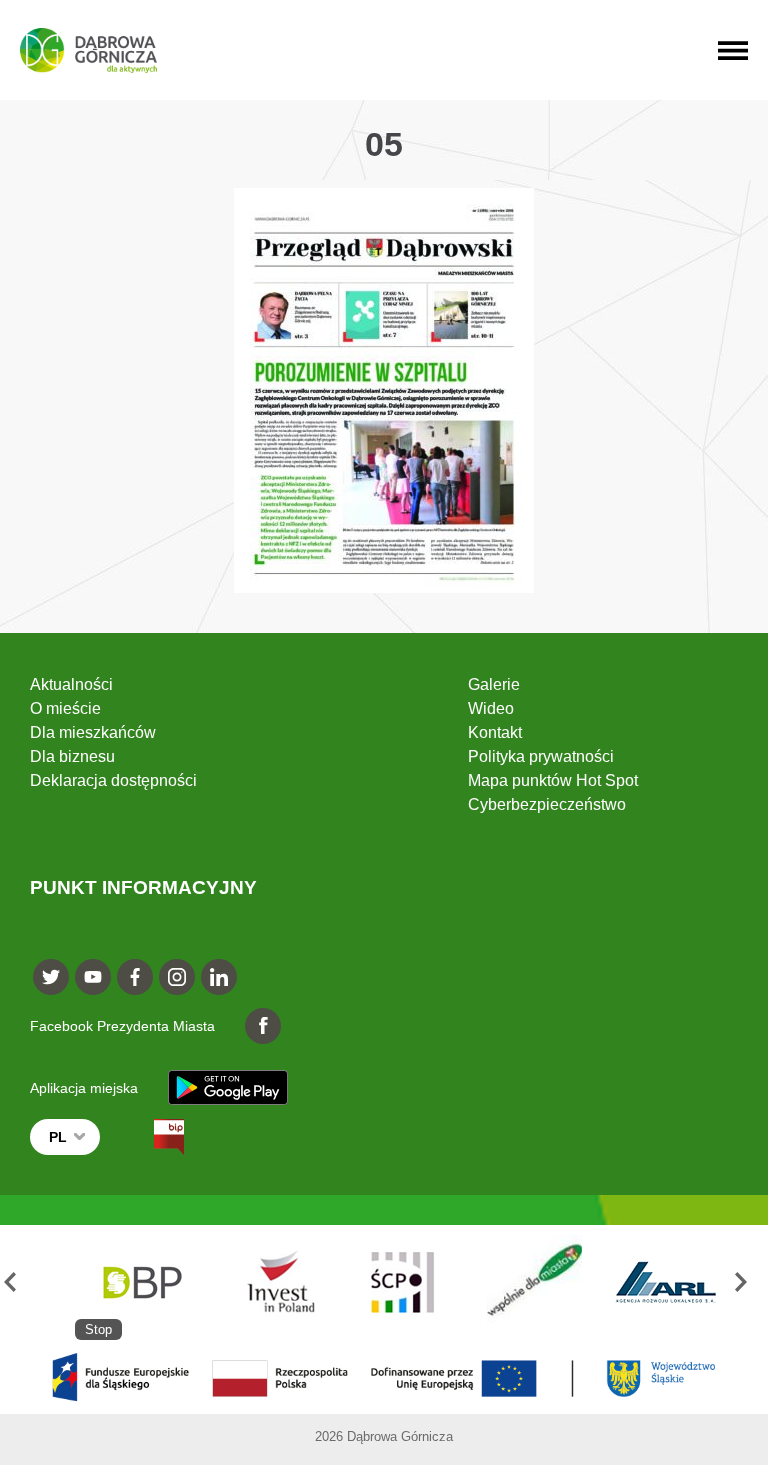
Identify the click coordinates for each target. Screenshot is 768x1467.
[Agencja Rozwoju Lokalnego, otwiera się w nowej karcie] (665, 1282)
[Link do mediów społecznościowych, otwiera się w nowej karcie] (51, 977)
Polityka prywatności (541, 756)
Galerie (494, 684)
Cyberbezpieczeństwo (547, 804)
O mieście (65, 708)
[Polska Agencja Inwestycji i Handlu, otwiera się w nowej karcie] (271, 1282)
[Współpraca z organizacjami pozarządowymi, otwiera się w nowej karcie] (534, 1282)
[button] (18, 1282)
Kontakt (495, 732)
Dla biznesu (72, 756)
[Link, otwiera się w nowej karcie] (151, 1137)
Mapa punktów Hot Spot (553, 780)
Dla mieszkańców (93, 732)
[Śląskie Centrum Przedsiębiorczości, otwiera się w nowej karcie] (403, 1282)
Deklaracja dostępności (113, 780)
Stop (98, 1329)
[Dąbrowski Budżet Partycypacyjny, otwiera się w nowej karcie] (140, 1282)
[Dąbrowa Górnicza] (88, 50)
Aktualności (71, 684)
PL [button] (58, 1137)
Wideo (491, 708)
